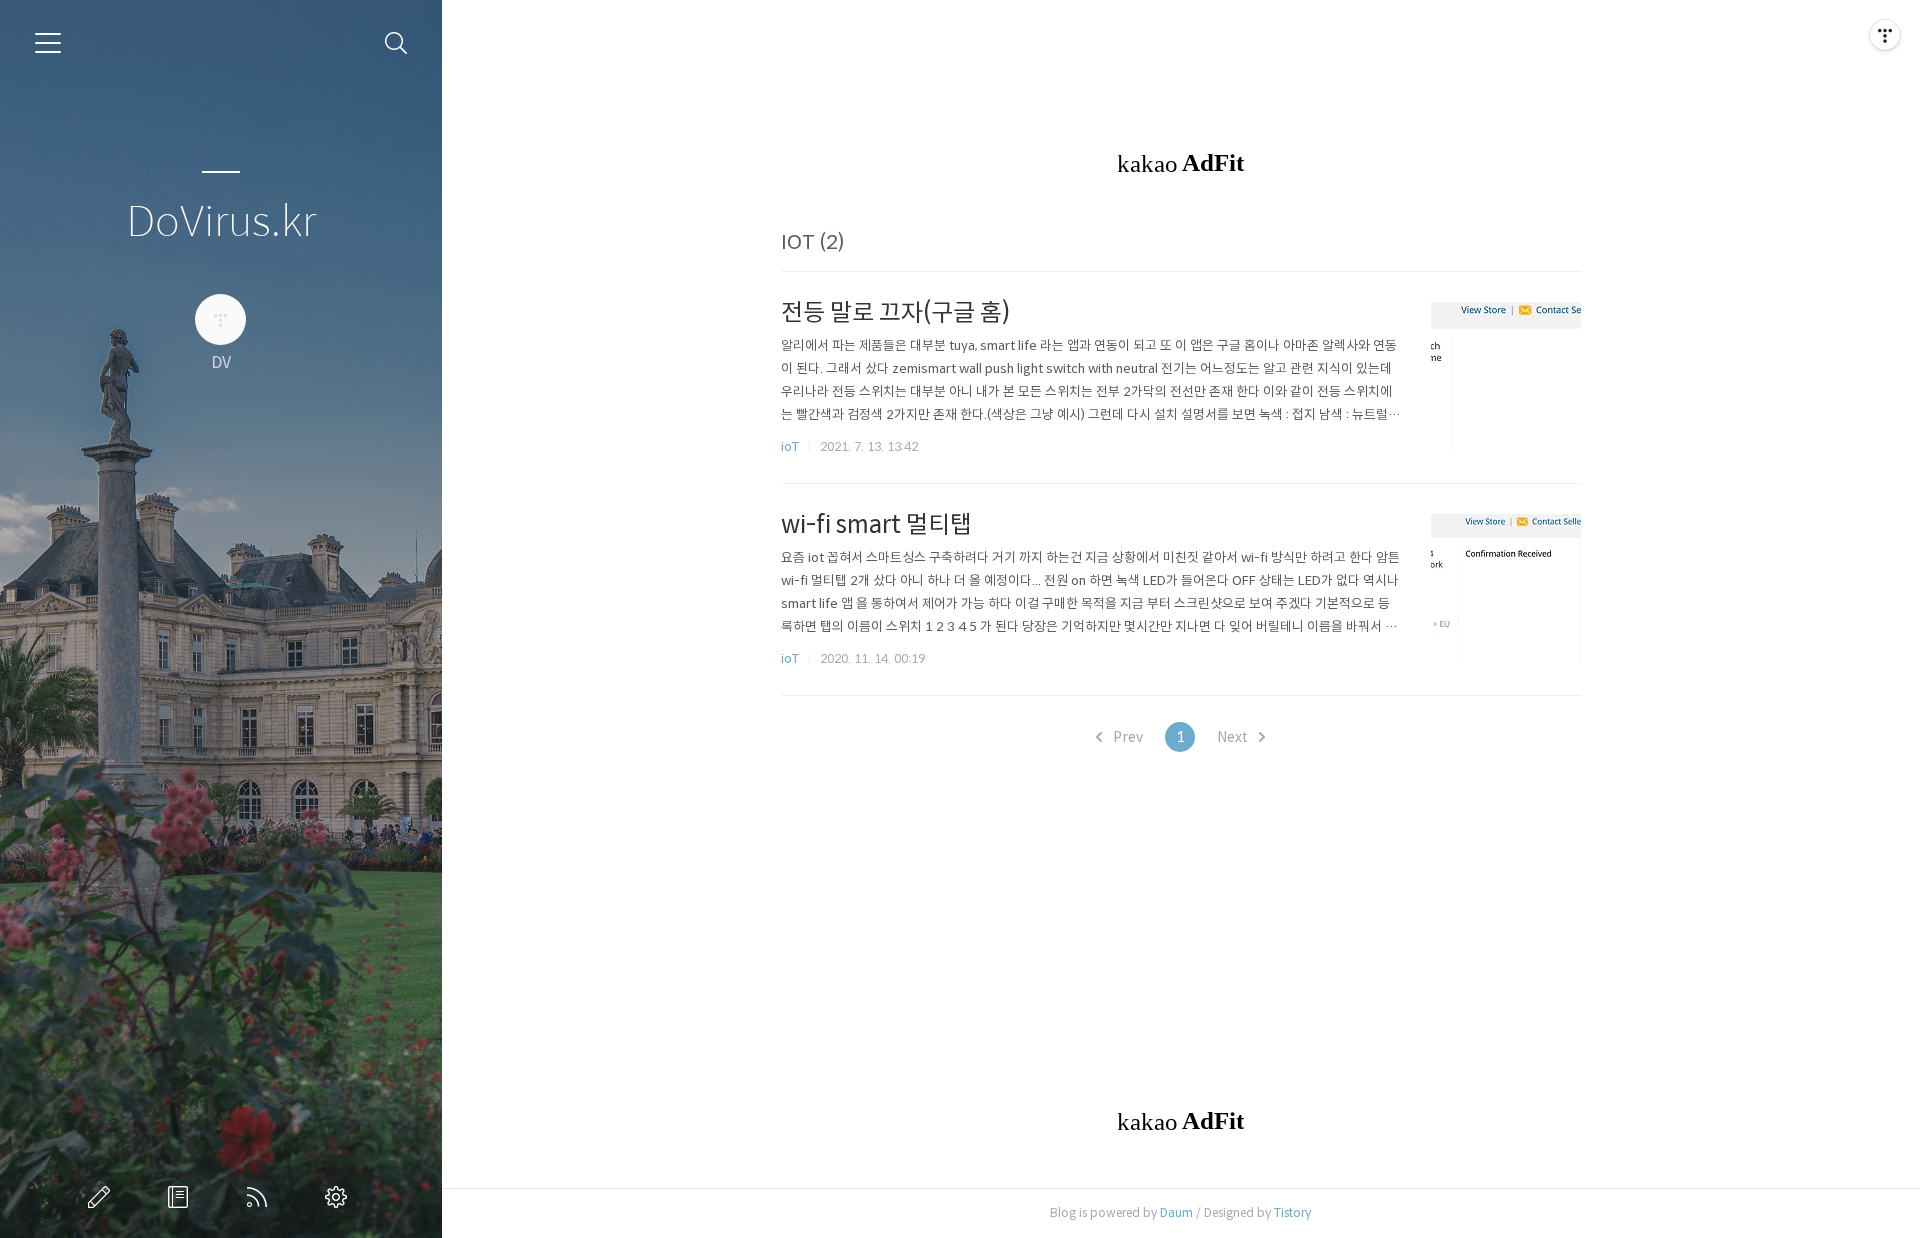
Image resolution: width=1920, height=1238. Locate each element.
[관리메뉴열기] (1885, 35)
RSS (261, 1197)
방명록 (182, 1197)
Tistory (1292, 1212)
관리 (340, 1197)
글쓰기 (103, 1197)
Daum (1176, 1212)
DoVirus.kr (221, 222)
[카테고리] (48, 43)
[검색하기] (396, 43)
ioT (790, 446)
